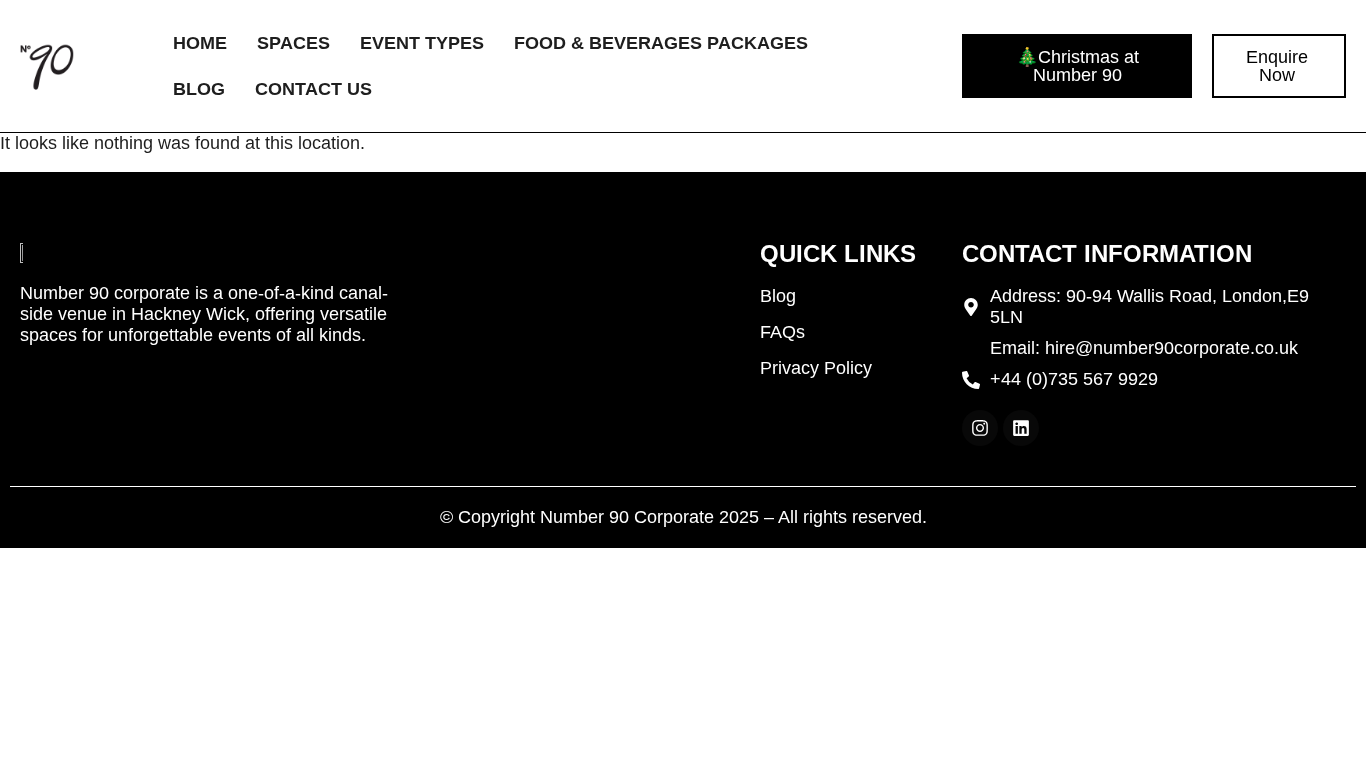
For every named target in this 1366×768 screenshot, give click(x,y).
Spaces (293, 43)
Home (200, 43)
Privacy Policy (816, 368)
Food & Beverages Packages (661, 43)
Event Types (422, 43)
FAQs (782, 332)
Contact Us (313, 89)
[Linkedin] (1021, 428)
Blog (199, 89)
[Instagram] (980, 428)
